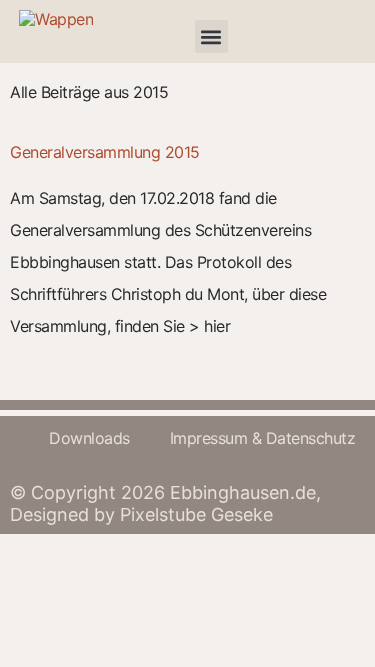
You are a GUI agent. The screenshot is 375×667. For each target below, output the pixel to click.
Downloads (89, 438)
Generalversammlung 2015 (105, 152)
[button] (211, 36)
